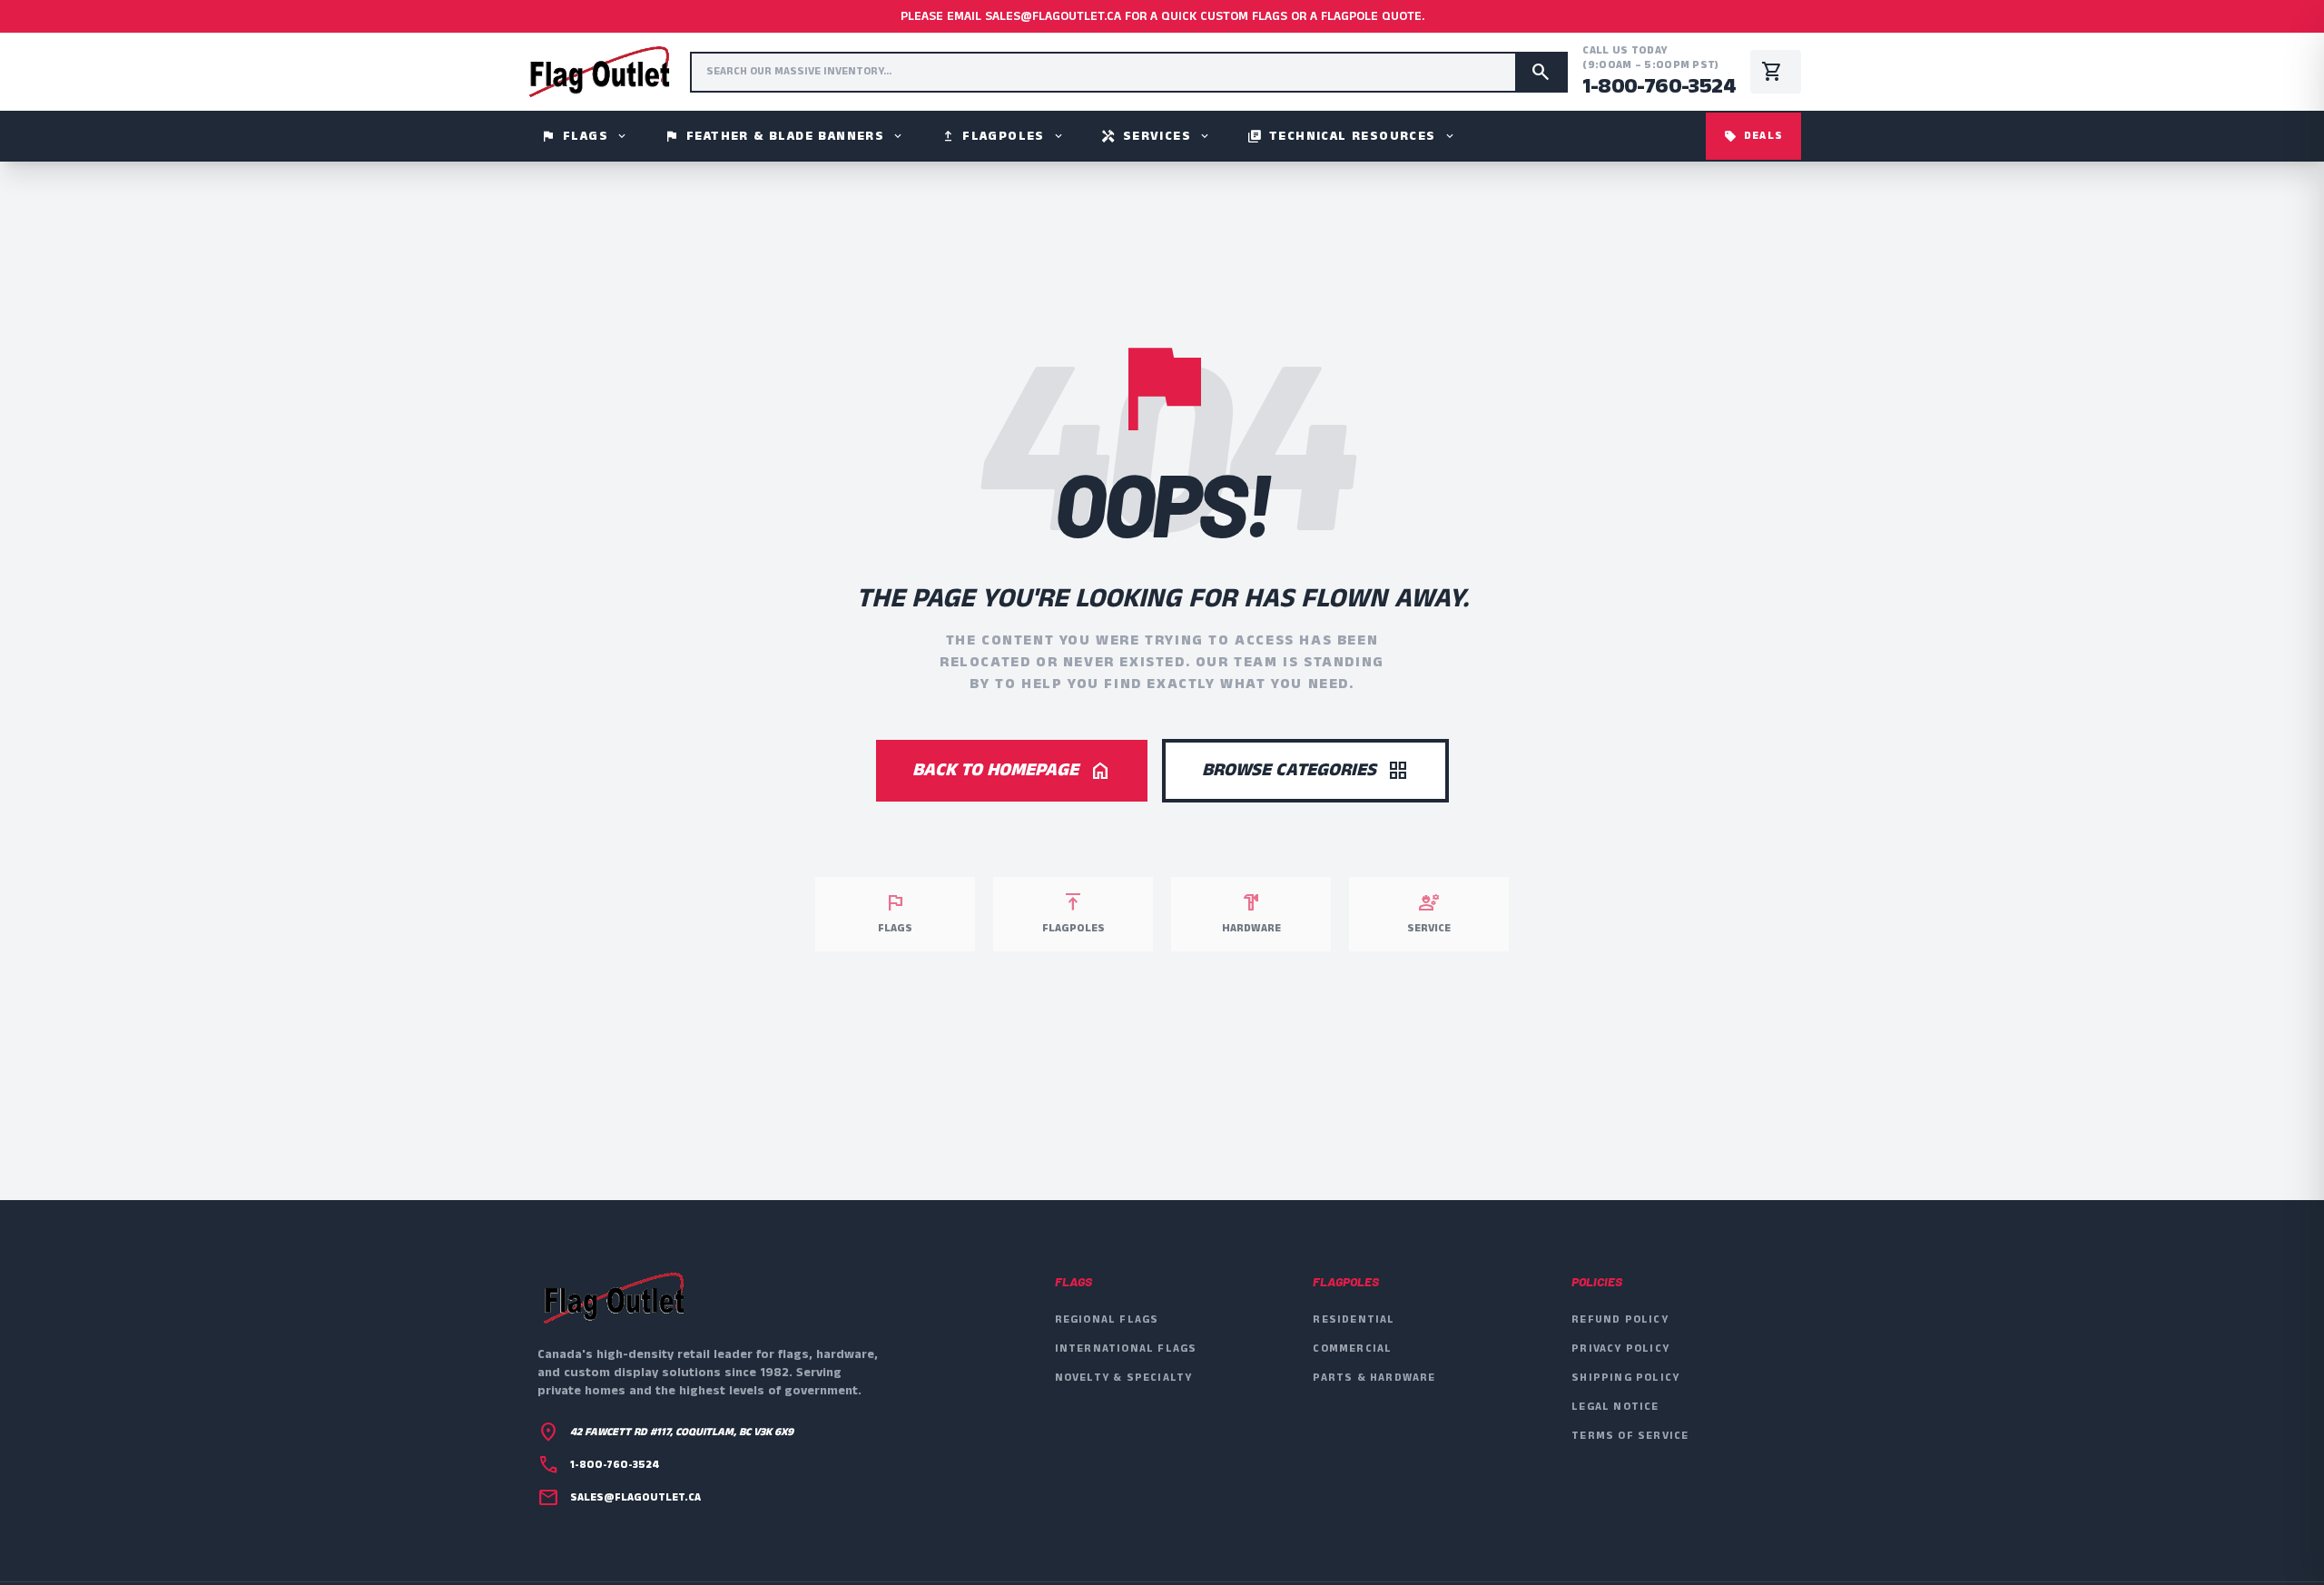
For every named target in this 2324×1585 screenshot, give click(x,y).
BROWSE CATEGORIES (1305, 770)
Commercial (1352, 1349)
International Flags (1126, 1349)
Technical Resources (1352, 136)
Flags (585, 136)
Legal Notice (1615, 1407)
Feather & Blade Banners (784, 136)
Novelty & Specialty (1124, 1378)
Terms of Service (1630, 1436)
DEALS (1753, 136)
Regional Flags (1107, 1319)
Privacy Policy (1620, 1349)
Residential (1354, 1319)
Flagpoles (1003, 136)
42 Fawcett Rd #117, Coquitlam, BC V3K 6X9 (682, 1432)
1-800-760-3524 (1659, 86)
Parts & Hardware (1374, 1378)
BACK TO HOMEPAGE (1012, 770)
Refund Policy (1620, 1319)
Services (1156, 136)
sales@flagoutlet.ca (635, 1498)
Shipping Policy (1625, 1378)
